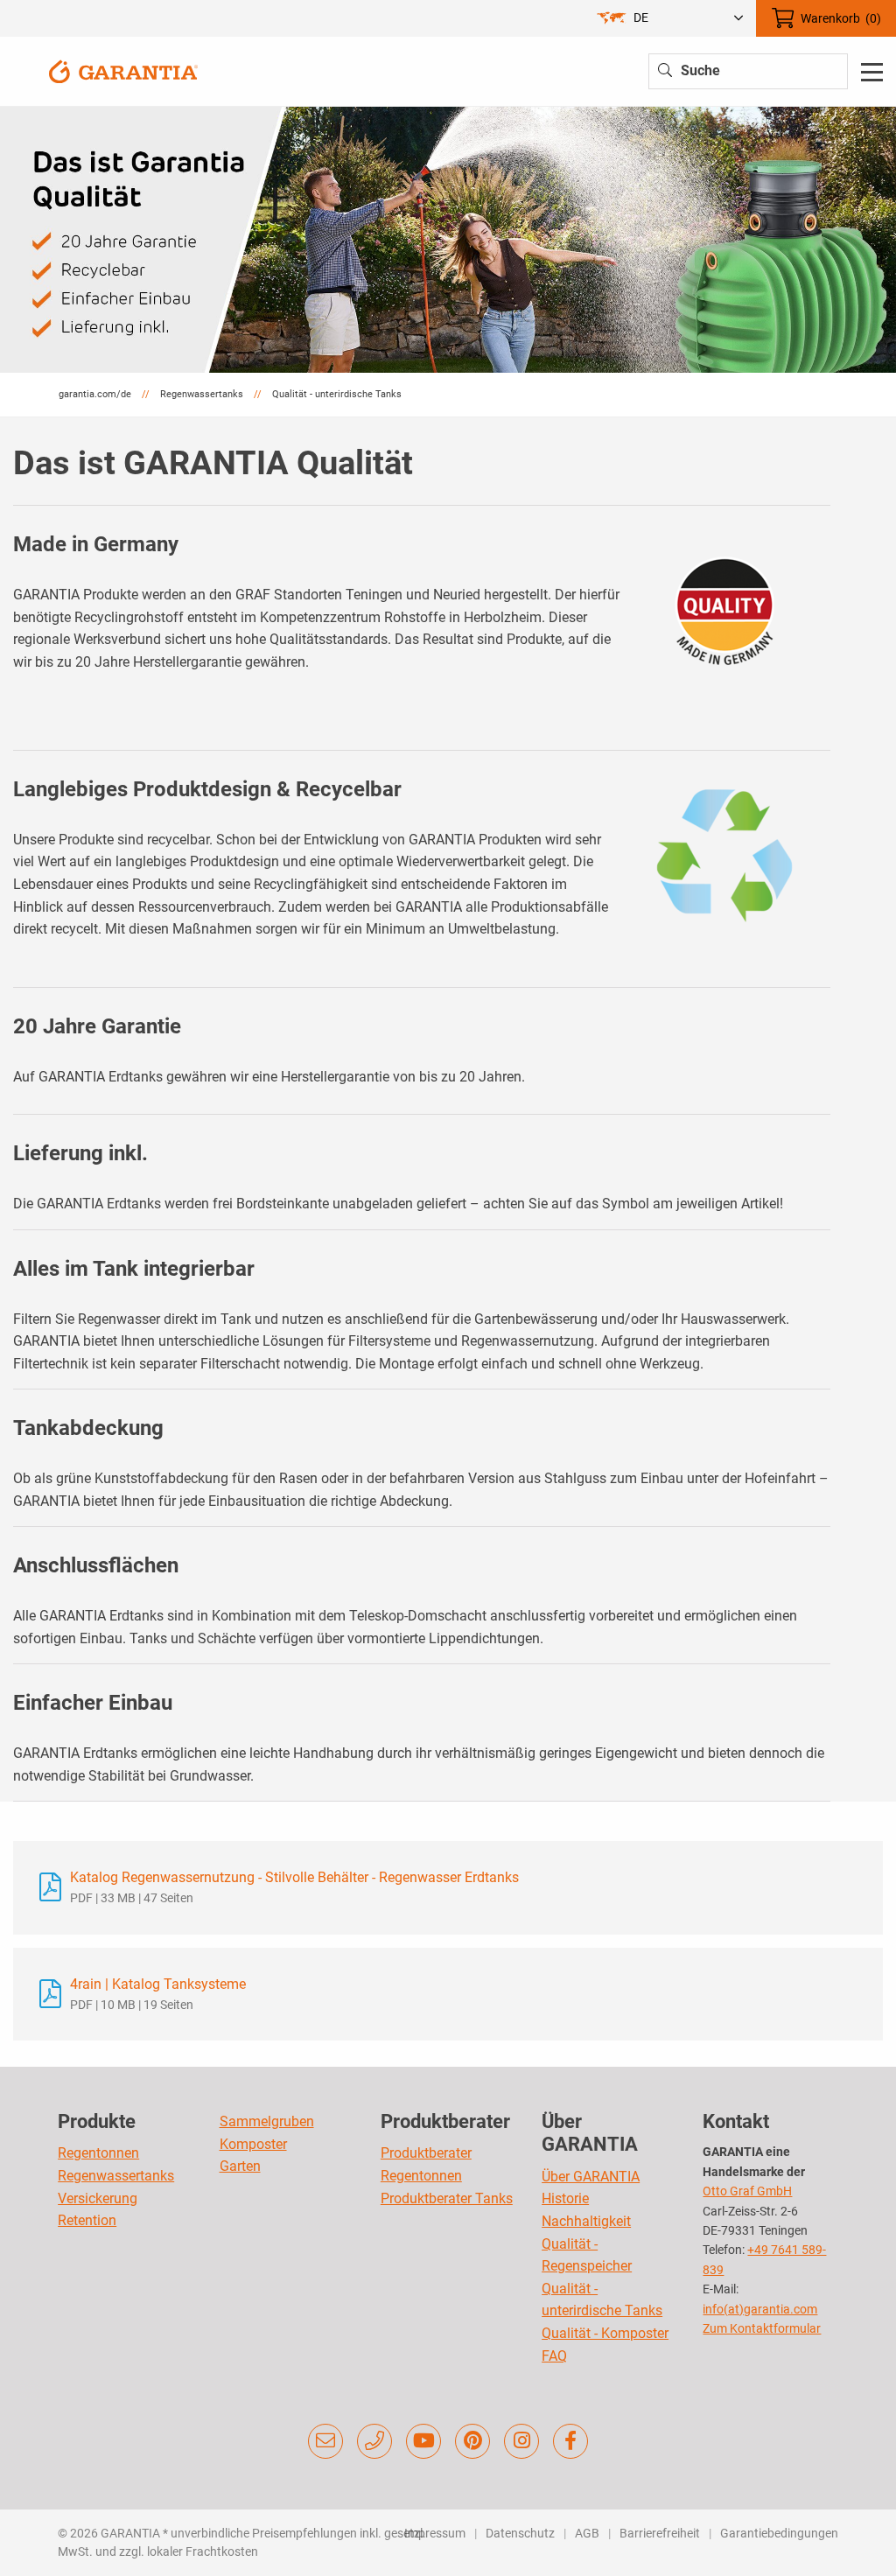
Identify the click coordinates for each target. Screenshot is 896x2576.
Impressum (435, 2533)
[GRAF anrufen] (374, 2441)
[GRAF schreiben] (325, 2441)
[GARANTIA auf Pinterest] (472, 2441)
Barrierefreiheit (660, 2533)
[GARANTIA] (123, 70)
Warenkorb (841, 18)
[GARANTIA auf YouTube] (423, 2441)
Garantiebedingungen (779, 2533)
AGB (587, 2533)
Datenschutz (520, 2533)
